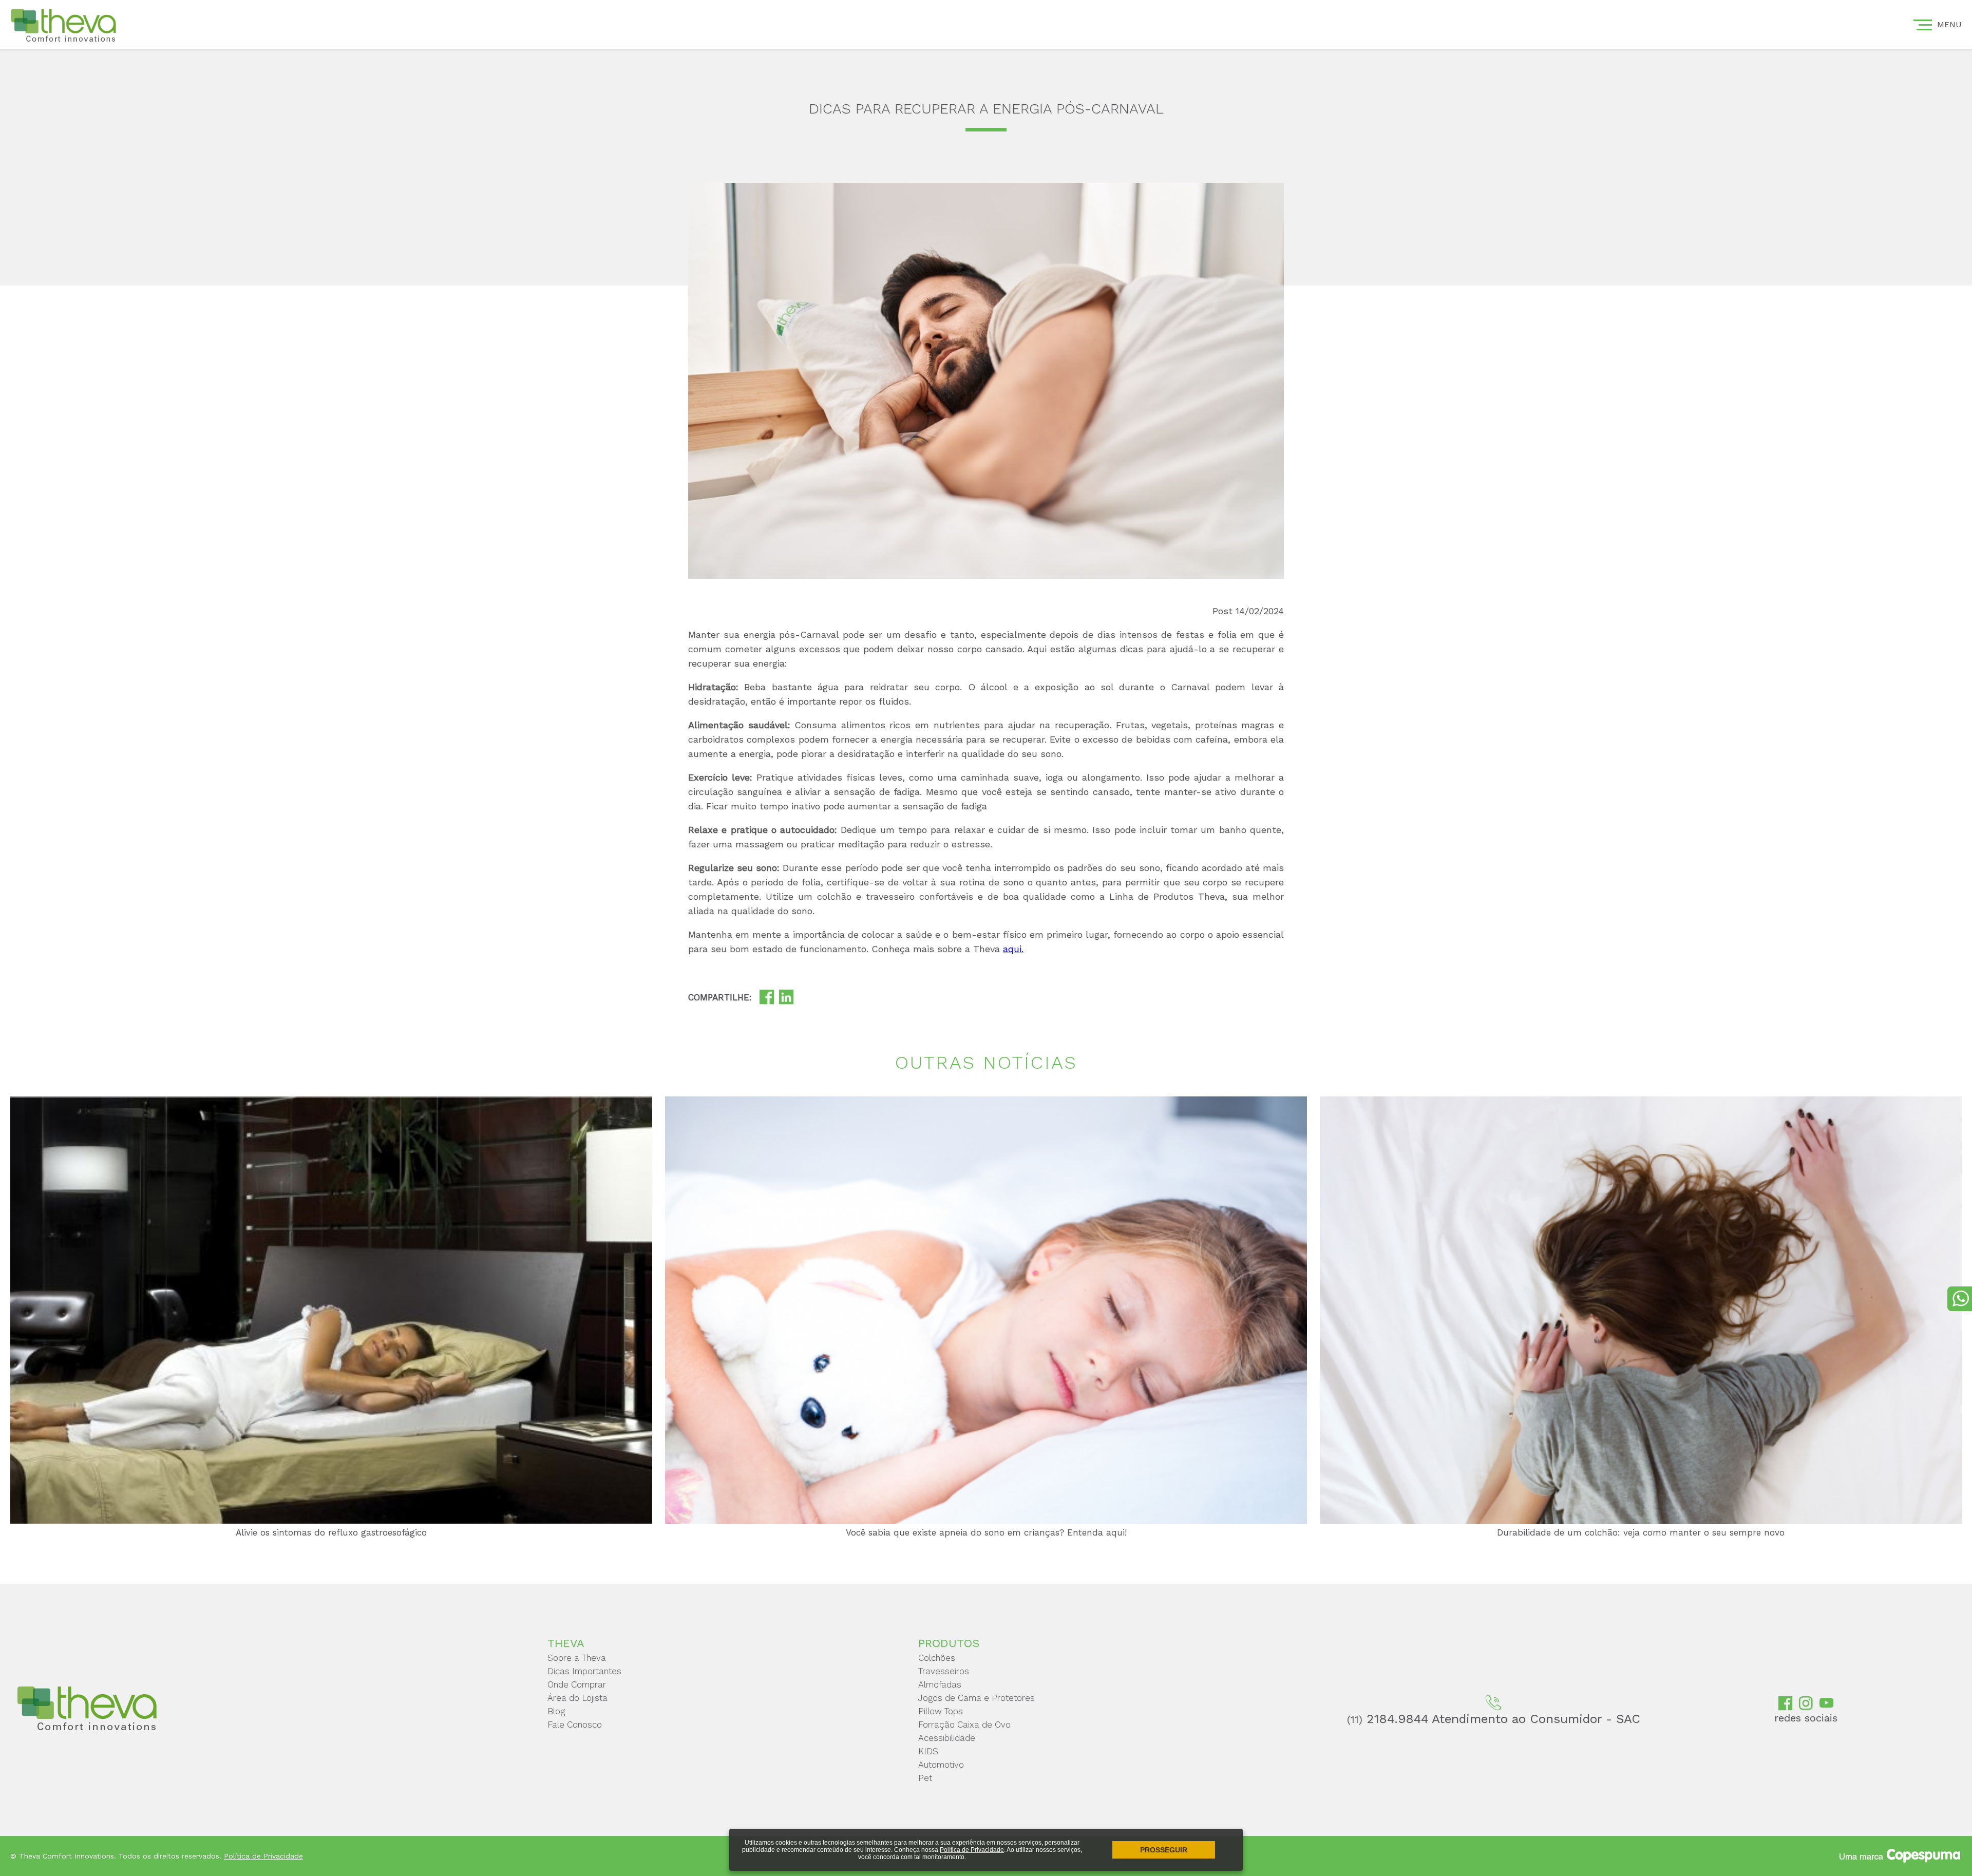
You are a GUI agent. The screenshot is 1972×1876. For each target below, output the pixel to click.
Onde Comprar (577, 1684)
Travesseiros (944, 1671)
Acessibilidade (947, 1738)
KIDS (928, 1751)
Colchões (937, 1658)
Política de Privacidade (972, 1850)
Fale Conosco (575, 1725)
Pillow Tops (941, 1711)
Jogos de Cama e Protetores (976, 1698)
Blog (556, 1711)
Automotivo (941, 1765)
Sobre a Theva (577, 1658)
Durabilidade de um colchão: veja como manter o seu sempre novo (1641, 1532)
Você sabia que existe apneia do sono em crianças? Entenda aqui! (986, 1532)
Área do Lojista (577, 1698)
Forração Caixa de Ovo (964, 1725)
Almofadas (940, 1684)
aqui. (1013, 949)
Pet (925, 1778)
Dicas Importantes (584, 1671)
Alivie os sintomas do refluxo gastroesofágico (331, 1532)
